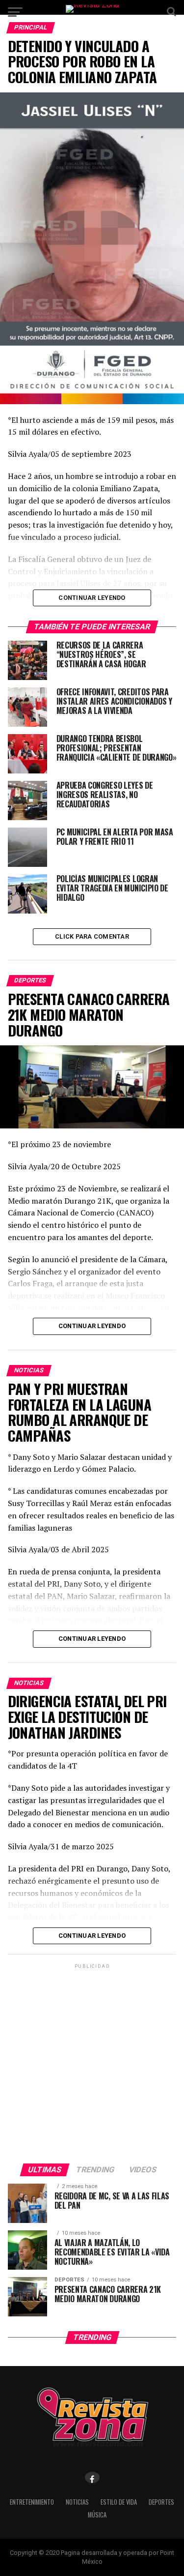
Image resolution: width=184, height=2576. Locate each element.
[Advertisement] (92, 2063)
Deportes (161, 2502)
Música (97, 2515)
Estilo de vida (119, 2502)
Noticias (77, 2502)
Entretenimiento (32, 2502)
